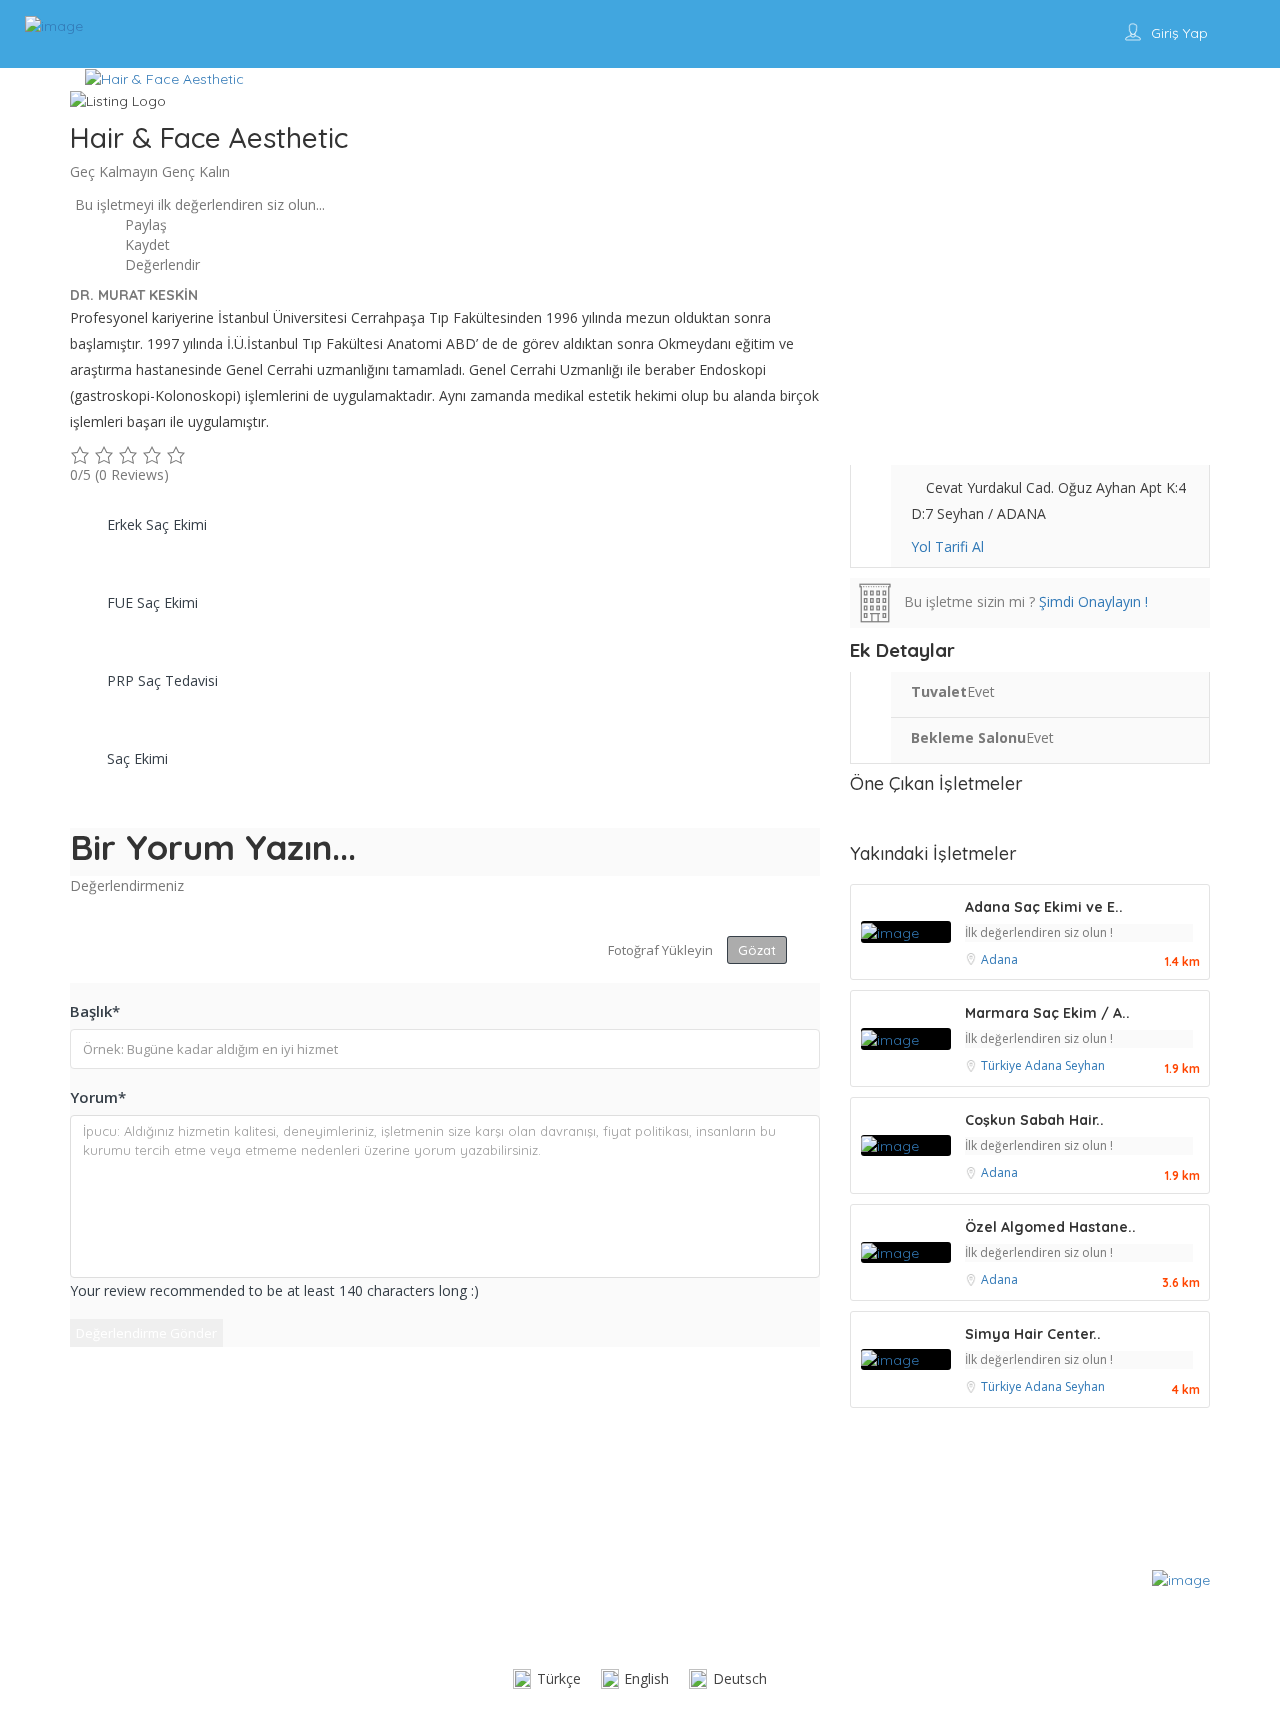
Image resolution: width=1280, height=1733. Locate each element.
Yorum (98, 1097)
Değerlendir (160, 264)
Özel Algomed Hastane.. (1050, 1227)
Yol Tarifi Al (947, 546)
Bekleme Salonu (968, 737)
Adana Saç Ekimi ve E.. (1044, 907)
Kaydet (145, 244)
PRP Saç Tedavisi (162, 680)
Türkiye (1003, 1065)
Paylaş (144, 224)
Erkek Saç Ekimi (157, 524)
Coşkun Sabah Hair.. (1034, 1120)
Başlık (95, 1011)
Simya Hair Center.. (1033, 1334)
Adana (999, 959)
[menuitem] (547, 1679)
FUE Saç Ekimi (152, 602)
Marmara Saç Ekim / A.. (1047, 1013)
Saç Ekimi (137, 758)
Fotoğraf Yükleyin (660, 950)
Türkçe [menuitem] (559, 1678)
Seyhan (1085, 1065)
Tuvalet (939, 691)
